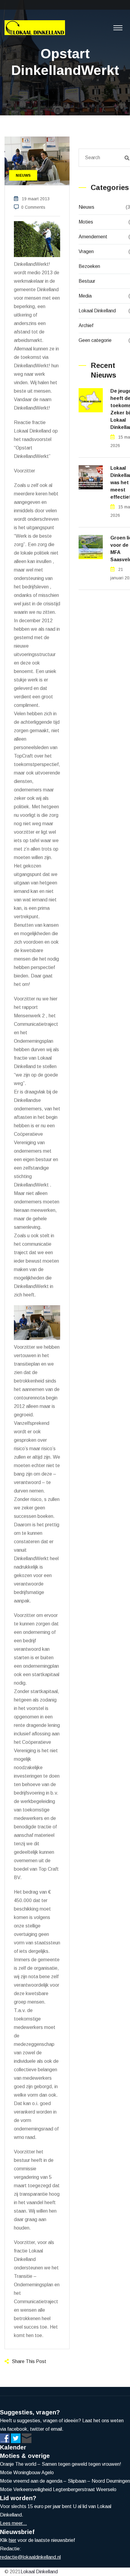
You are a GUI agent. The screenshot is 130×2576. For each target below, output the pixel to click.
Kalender (13, 2447)
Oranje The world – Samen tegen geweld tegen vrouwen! (61, 2464)
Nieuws (86, 207)
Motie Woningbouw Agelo (27, 2473)
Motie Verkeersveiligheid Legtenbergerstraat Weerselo (58, 2489)
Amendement (93, 237)
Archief (86, 325)
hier (13, 2540)
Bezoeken (89, 266)
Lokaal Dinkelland (97, 311)
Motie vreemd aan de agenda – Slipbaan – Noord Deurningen (65, 2481)
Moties (86, 222)
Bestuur (87, 281)
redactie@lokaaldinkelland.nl (30, 2557)
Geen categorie (95, 340)
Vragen (86, 251)
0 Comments (33, 207)
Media (85, 296)
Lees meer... (13, 2523)
